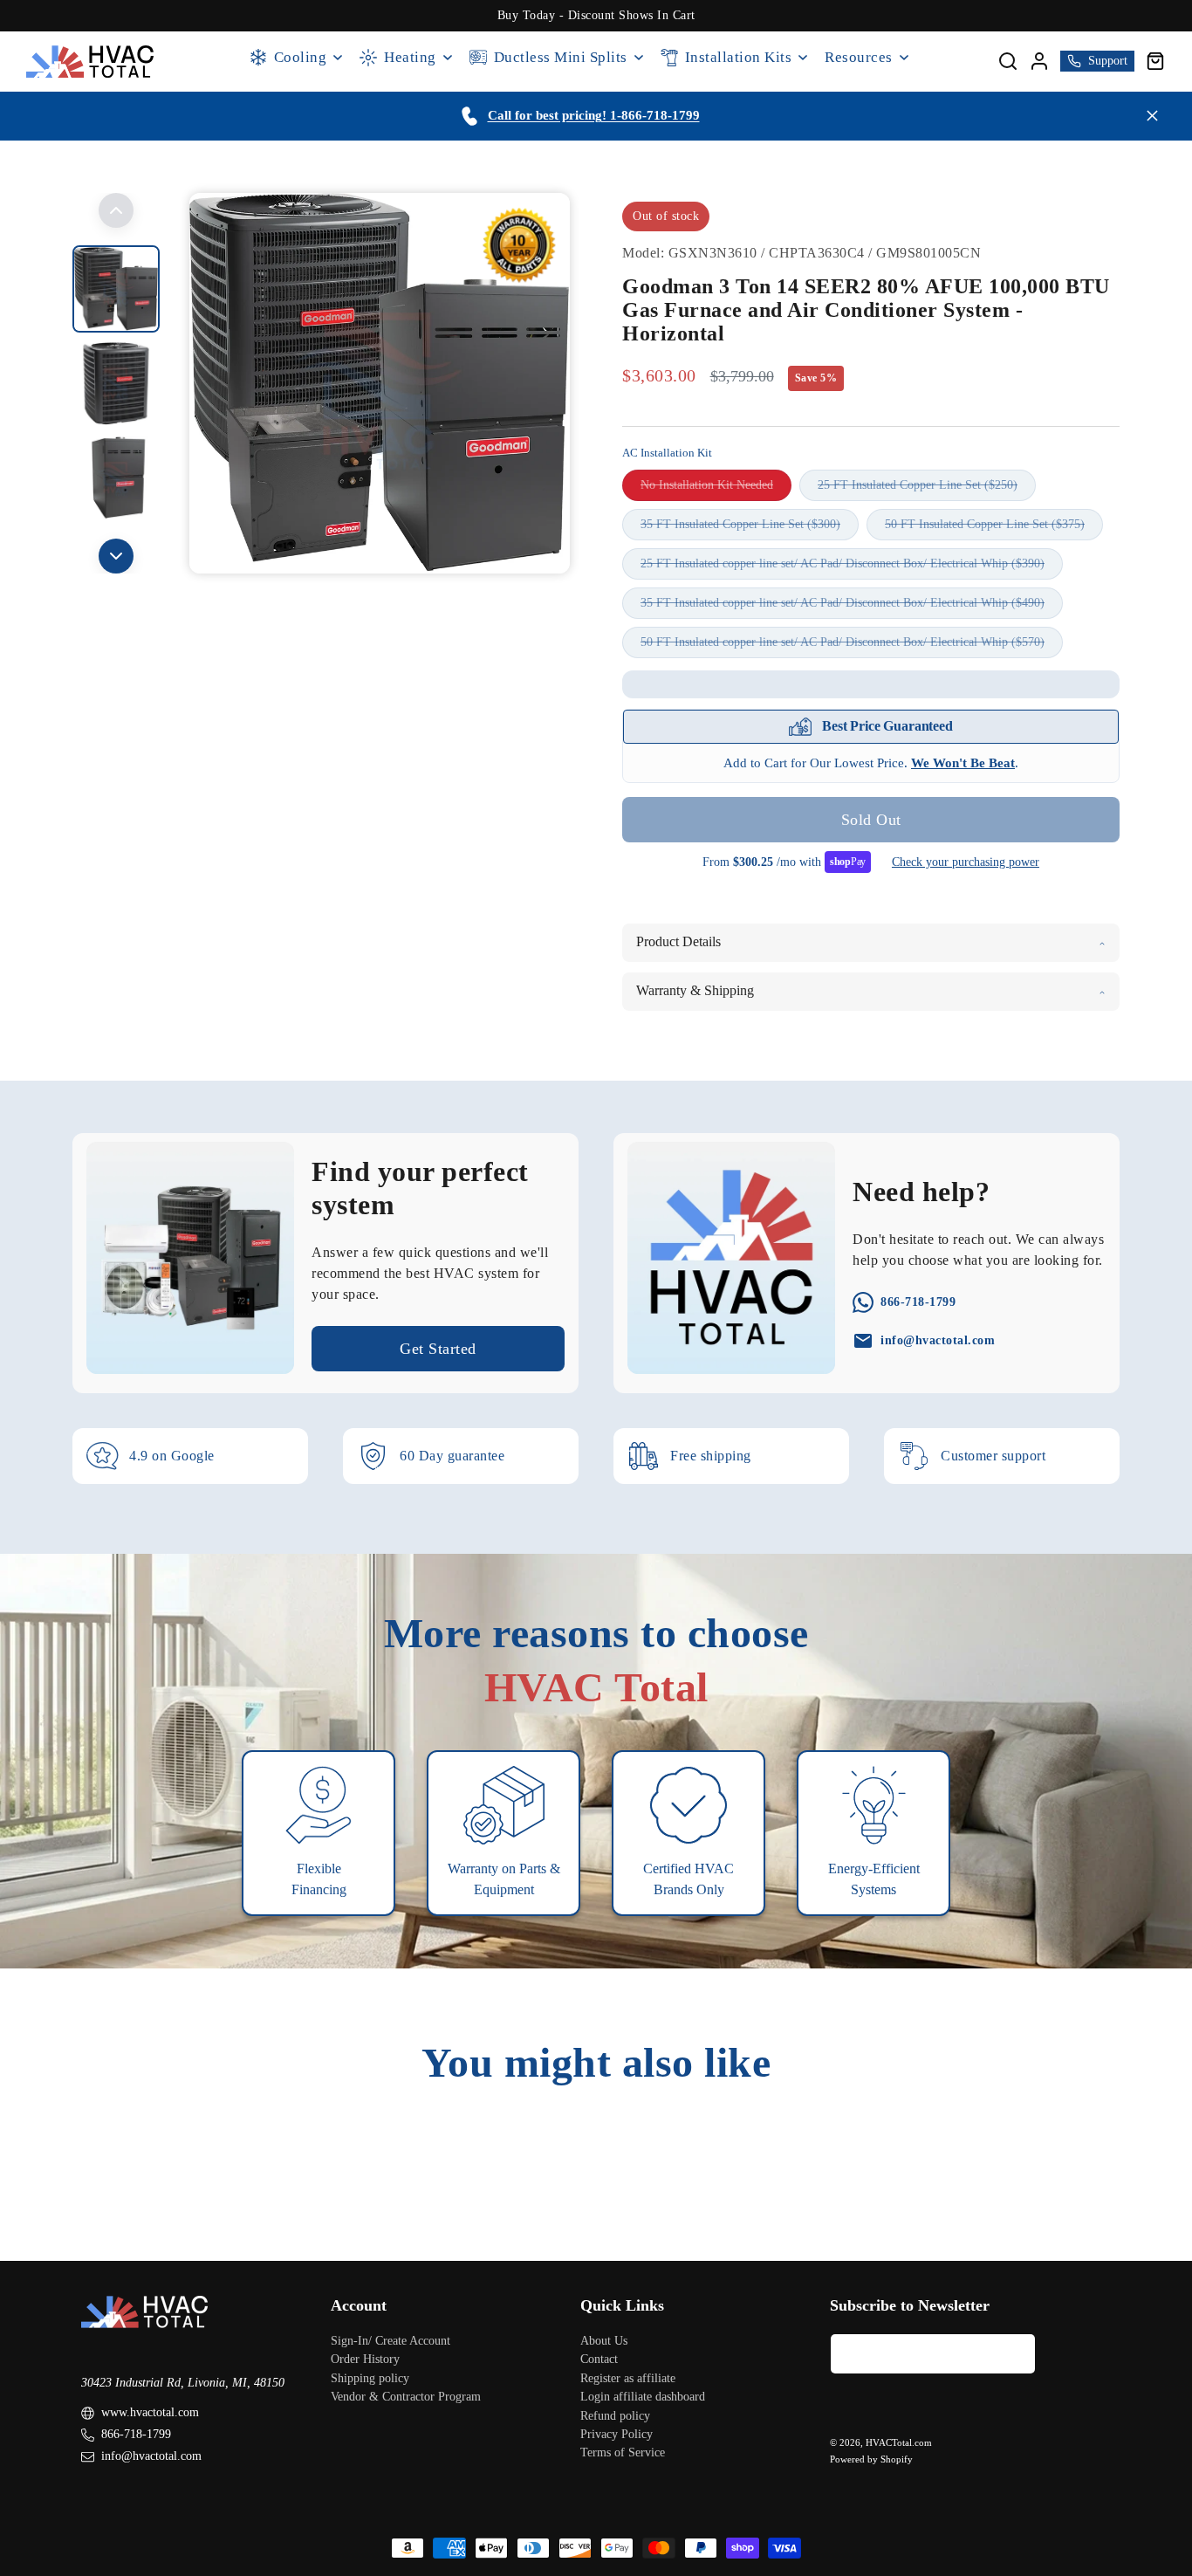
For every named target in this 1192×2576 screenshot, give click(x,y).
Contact (599, 2360)
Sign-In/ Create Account (390, 2341)
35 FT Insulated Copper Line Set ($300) (750, 529)
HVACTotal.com (899, 2443)
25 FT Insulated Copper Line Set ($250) (927, 489)
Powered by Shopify (871, 2459)
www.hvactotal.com (150, 2413)
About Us (604, 2341)
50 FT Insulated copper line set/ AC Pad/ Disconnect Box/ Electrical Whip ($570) (852, 646)
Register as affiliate (628, 2378)
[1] (116, 383)
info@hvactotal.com (151, 2457)
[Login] (1039, 61)
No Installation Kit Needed (716, 489)
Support (1108, 61)
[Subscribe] (1016, 2354)
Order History (365, 2360)
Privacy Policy (617, 2434)
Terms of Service (623, 2453)
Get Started (438, 1349)
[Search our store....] (1008, 61)
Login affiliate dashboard (643, 2397)
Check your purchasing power (966, 862)
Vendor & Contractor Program (406, 2397)
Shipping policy (370, 2378)
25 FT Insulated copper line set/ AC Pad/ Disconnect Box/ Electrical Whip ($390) (852, 568)
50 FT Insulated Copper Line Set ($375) (994, 529)
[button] (1155, 61)
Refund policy (615, 2416)
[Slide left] (116, 210)
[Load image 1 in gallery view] (116, 289)
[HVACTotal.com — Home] (90, 62)
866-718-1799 (136, 2435)
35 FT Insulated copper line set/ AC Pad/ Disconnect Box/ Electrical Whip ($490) (852, 607)
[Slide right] (116, 556)
